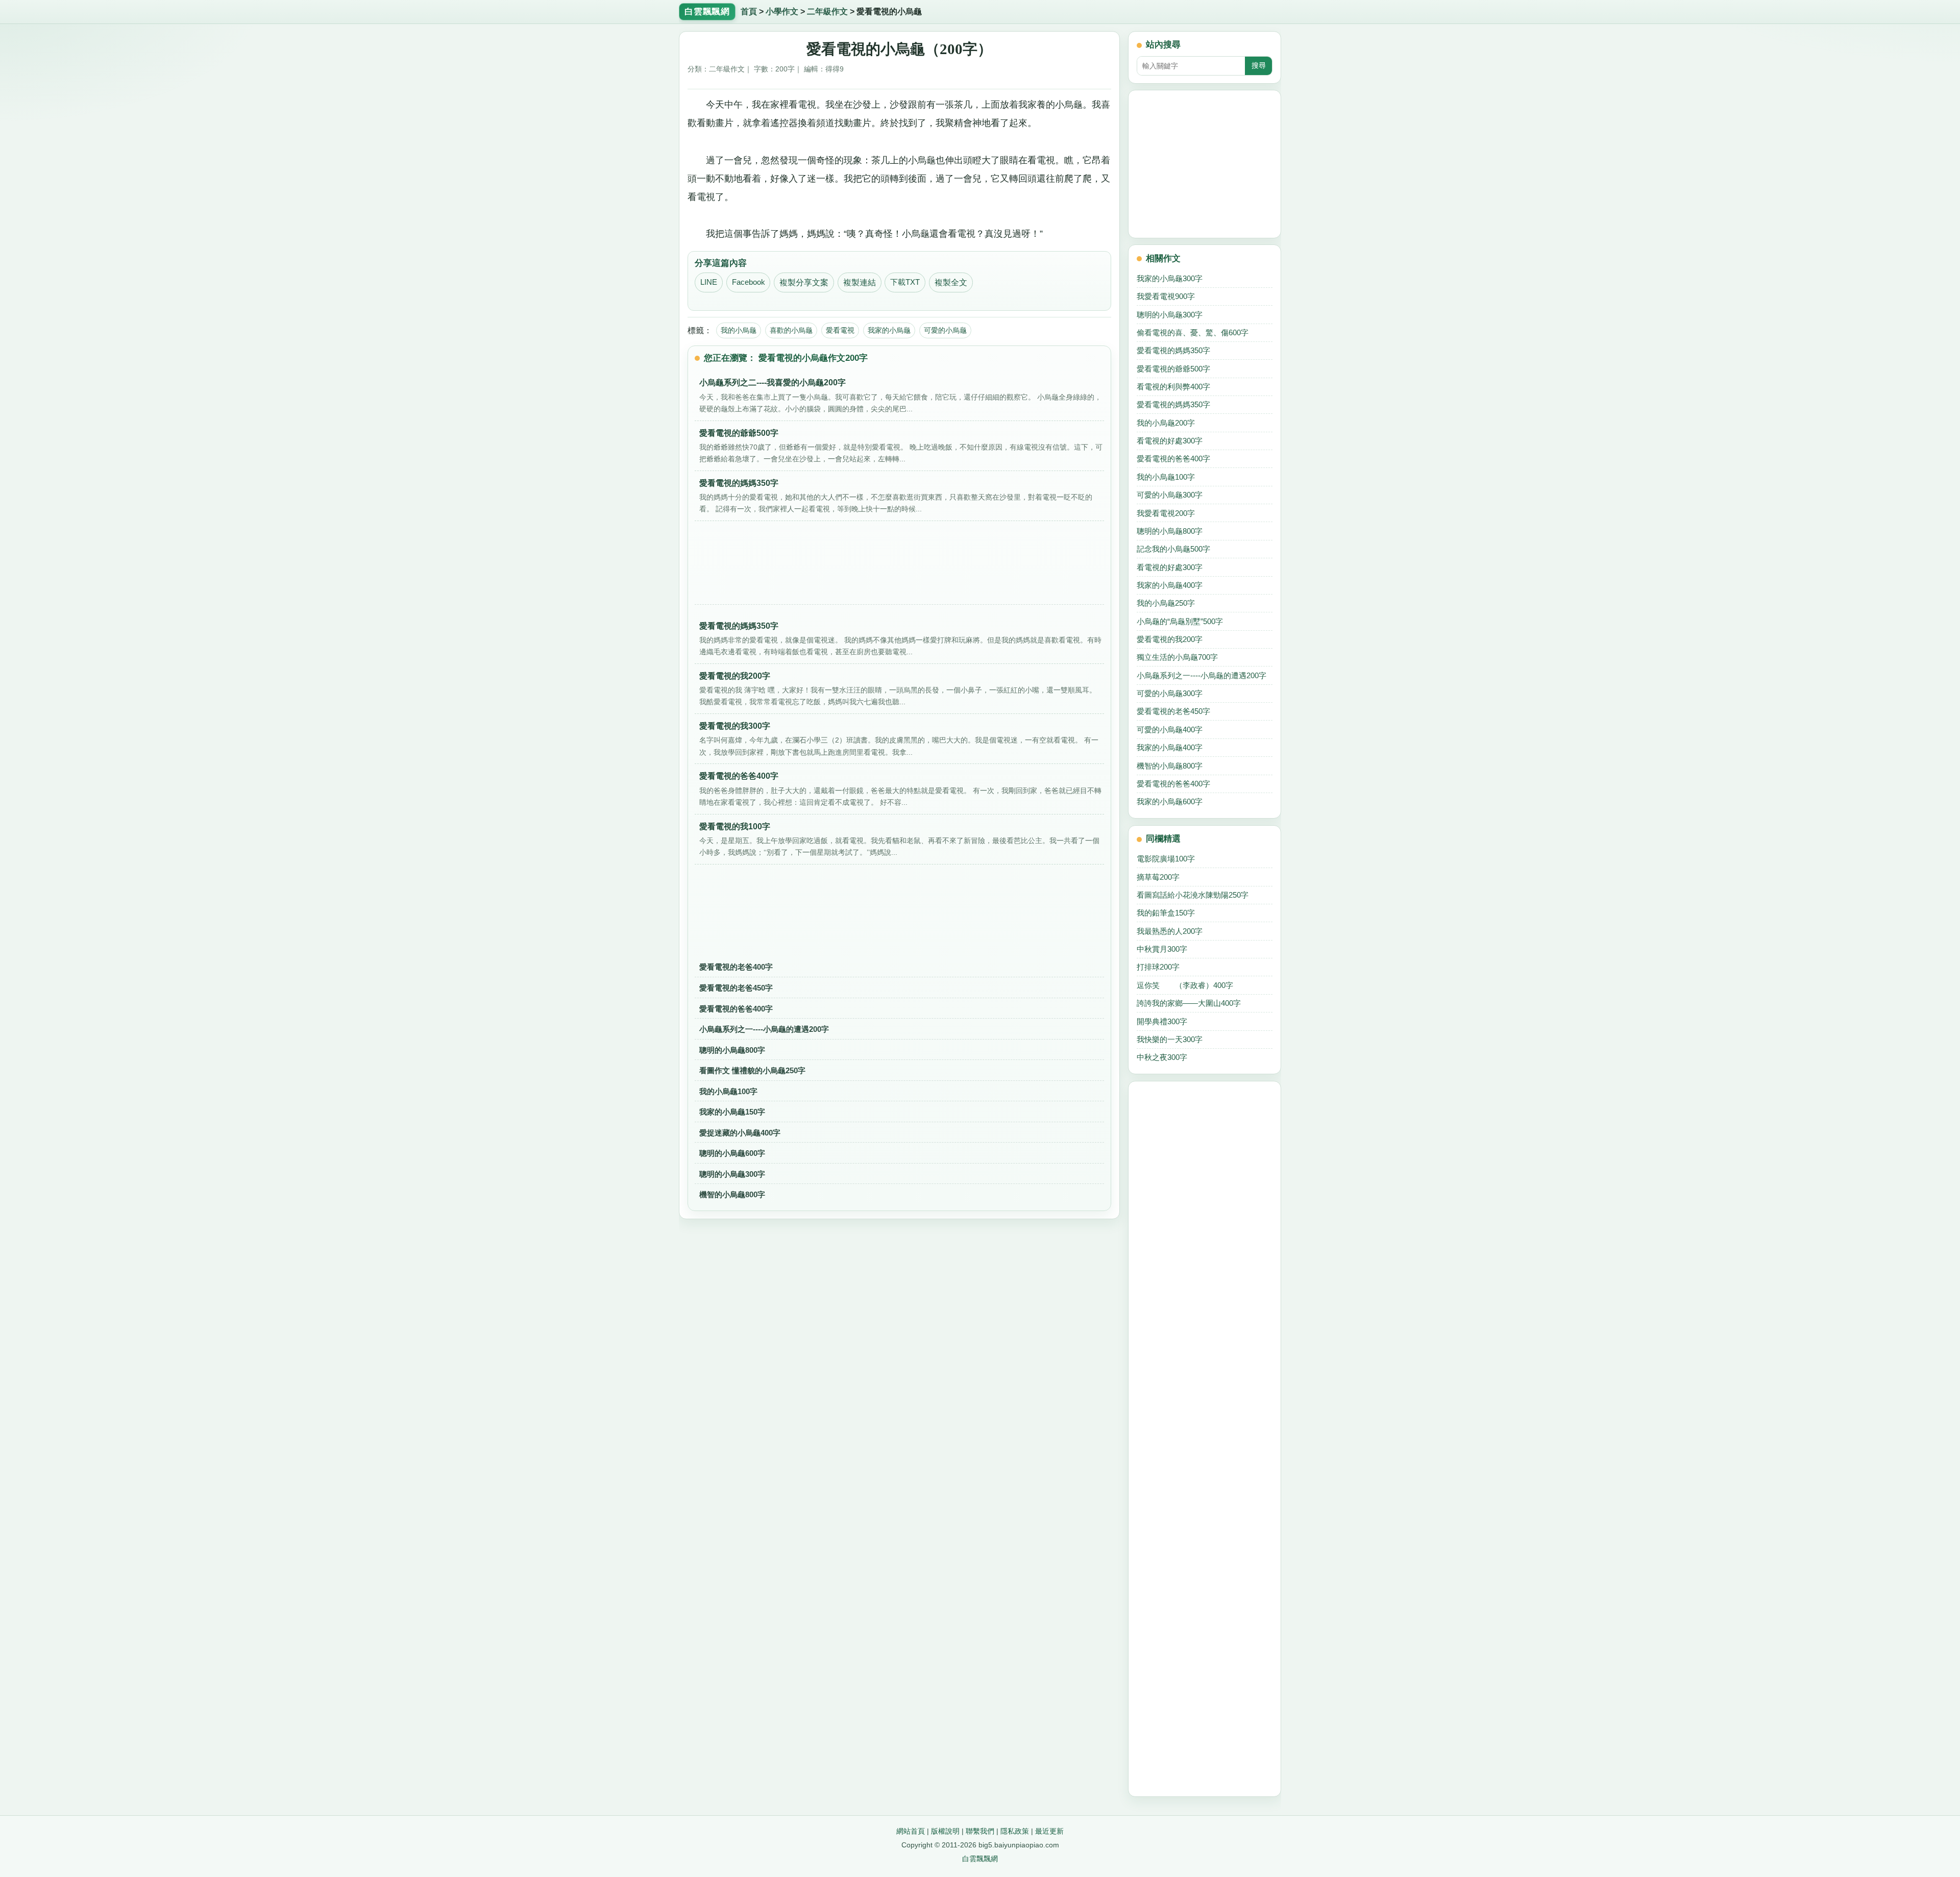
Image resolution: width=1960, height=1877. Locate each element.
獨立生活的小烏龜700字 (1177, 657)
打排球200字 (1158, 967)
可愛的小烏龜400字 (1170, 730)
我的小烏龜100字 (728, 1091)
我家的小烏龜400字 (1170, 585)
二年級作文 (827, 11)
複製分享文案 (804, 282)
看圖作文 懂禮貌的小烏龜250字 (752, 1070)
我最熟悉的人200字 (1170, 931)
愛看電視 (840, 330)
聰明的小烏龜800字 (732, 1050)
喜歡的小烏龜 (791, 330)
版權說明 (945, 1831)
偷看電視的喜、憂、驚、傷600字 (1193, 332)
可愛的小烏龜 (945, 330)
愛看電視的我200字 (1170, 639)
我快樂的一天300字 (1170, 1039)
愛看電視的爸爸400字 (736, 1009)
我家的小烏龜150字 (732, 1112)
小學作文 (782, 11)
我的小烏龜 (739, 330)
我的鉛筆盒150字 (1166, 913)
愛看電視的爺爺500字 (1173, 369)
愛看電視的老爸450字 (736, 988)
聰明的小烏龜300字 (732, 1174)
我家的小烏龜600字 (1170, 801)
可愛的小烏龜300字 (1170, 495)
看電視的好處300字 (1170, 441)
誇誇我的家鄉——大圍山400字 (1189, 1003)
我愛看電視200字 (1166, 513)
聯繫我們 (980, 1831)
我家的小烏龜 (889, 330)
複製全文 (951, 282)
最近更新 (1049, 1831)
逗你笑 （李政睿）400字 (1185, 985)
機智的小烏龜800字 (732, 1194)
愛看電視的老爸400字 (736, 967)
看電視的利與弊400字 (1173, 387)
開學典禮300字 (1162, 1021)
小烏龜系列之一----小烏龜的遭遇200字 (764, 1029)
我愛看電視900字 (1166, 296)
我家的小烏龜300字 (1170, 278)
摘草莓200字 (1158, 877)
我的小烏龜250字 (1166, 603)
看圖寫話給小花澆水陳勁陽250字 (1193, 895)
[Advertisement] (899, 566)
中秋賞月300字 (1162, 949)
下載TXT (905, 282)
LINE (709, 282)
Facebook (749, 282)
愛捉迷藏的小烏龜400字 (740, 1133)
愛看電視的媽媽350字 (1173, 350)
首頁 (749, 11)
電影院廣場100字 (1166, 859)
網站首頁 (911, 1831)
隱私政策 (1015, 1831)
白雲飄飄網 (980, 1859)
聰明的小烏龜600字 (732, 1153)
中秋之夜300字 (1162, 1057)
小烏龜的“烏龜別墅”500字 (1180, 621)
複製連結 (860, 282)
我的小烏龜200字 (1166, 423)
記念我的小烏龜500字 (1173, 549)
